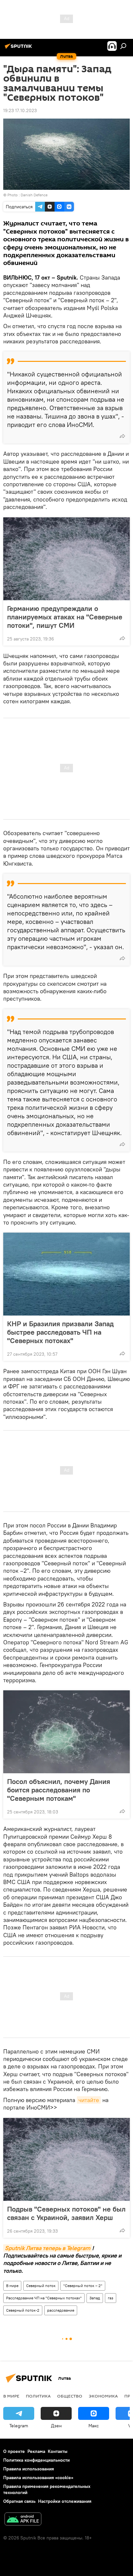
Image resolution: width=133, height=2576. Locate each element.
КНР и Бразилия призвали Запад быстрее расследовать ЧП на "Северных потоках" (60, 1332)
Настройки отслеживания (65, 2501)
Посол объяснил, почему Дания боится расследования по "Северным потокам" (59, 1790)
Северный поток (41, 2286)
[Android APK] (23, 2520)
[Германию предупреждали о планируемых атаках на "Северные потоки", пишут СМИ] (66, 559)
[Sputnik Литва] (19, 49)
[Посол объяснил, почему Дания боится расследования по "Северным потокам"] (66, 1732)
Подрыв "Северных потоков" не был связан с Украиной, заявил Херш (66, 2213)
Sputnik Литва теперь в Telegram (48, 2248)
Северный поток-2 (23, 2310)
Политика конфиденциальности (36, 2460)
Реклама (36, 2451)
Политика (38, 2396)
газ (111, 2298)
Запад (95, 2298)
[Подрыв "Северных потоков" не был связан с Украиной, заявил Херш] (66, 2159)
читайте (89, 2100)
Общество (70, 2396)
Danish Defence (34, 195)
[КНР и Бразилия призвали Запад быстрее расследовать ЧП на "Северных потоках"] (66, 1274)
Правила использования (29, 2469)
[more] (122, 436)
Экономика (103, 2396)
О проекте (14, 2451)
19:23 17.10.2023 (20, 110)
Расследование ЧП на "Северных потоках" (44, 2298)
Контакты (58, 2451)
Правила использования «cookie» (38, 2478)
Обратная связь (19, 2501)
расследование (61, 2310)
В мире (12, 2286)
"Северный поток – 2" (83, 2286)
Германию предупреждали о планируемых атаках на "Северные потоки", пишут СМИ (65, 617)
